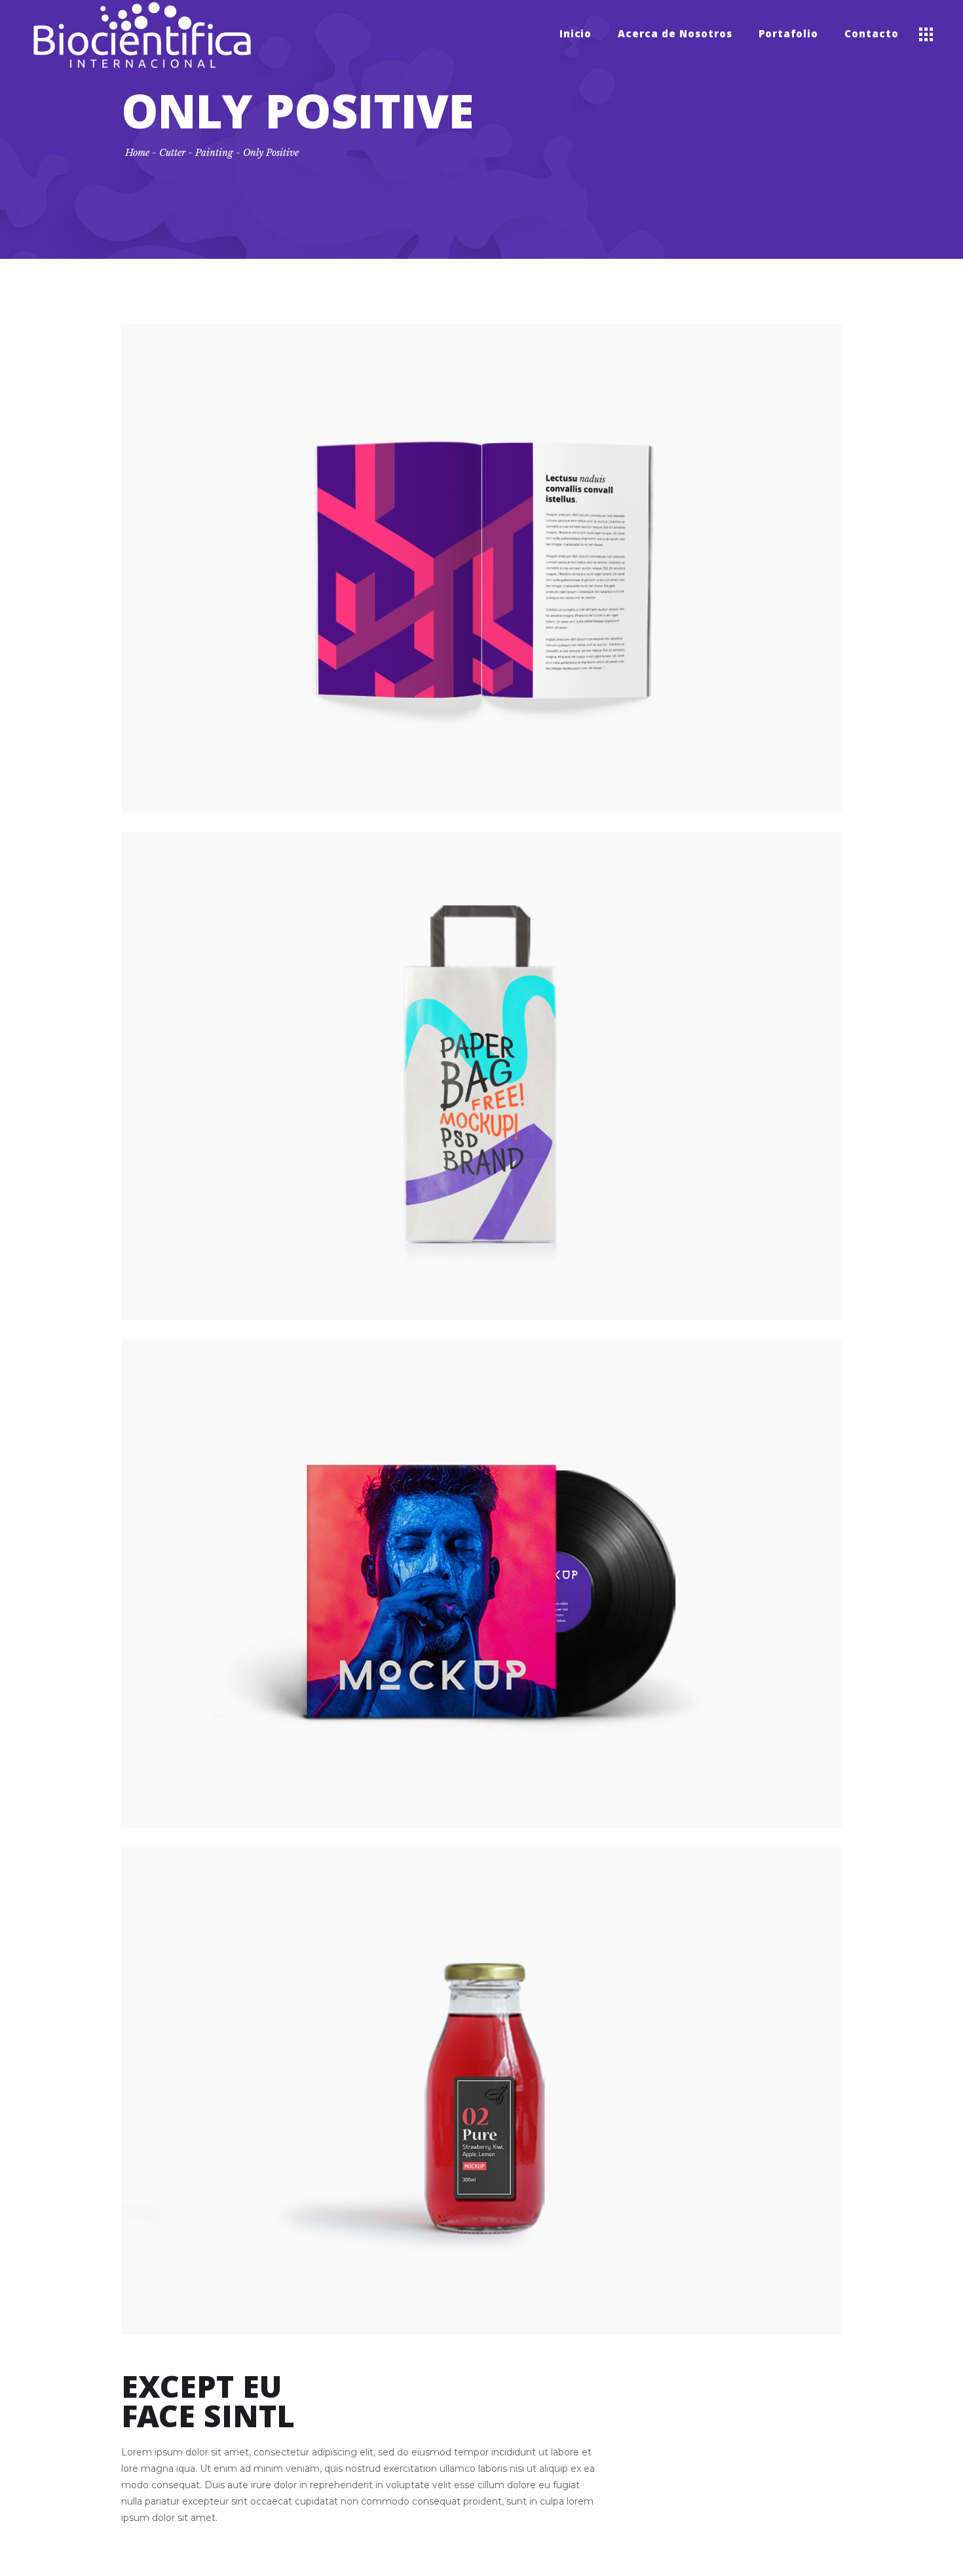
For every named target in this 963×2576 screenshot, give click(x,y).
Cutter (172, 153)
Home (137, 153)
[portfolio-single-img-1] (481, 568)
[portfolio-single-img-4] (481, 2091)
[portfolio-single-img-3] (481, 1584)
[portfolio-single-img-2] (481, 1076)
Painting (214, 153)
